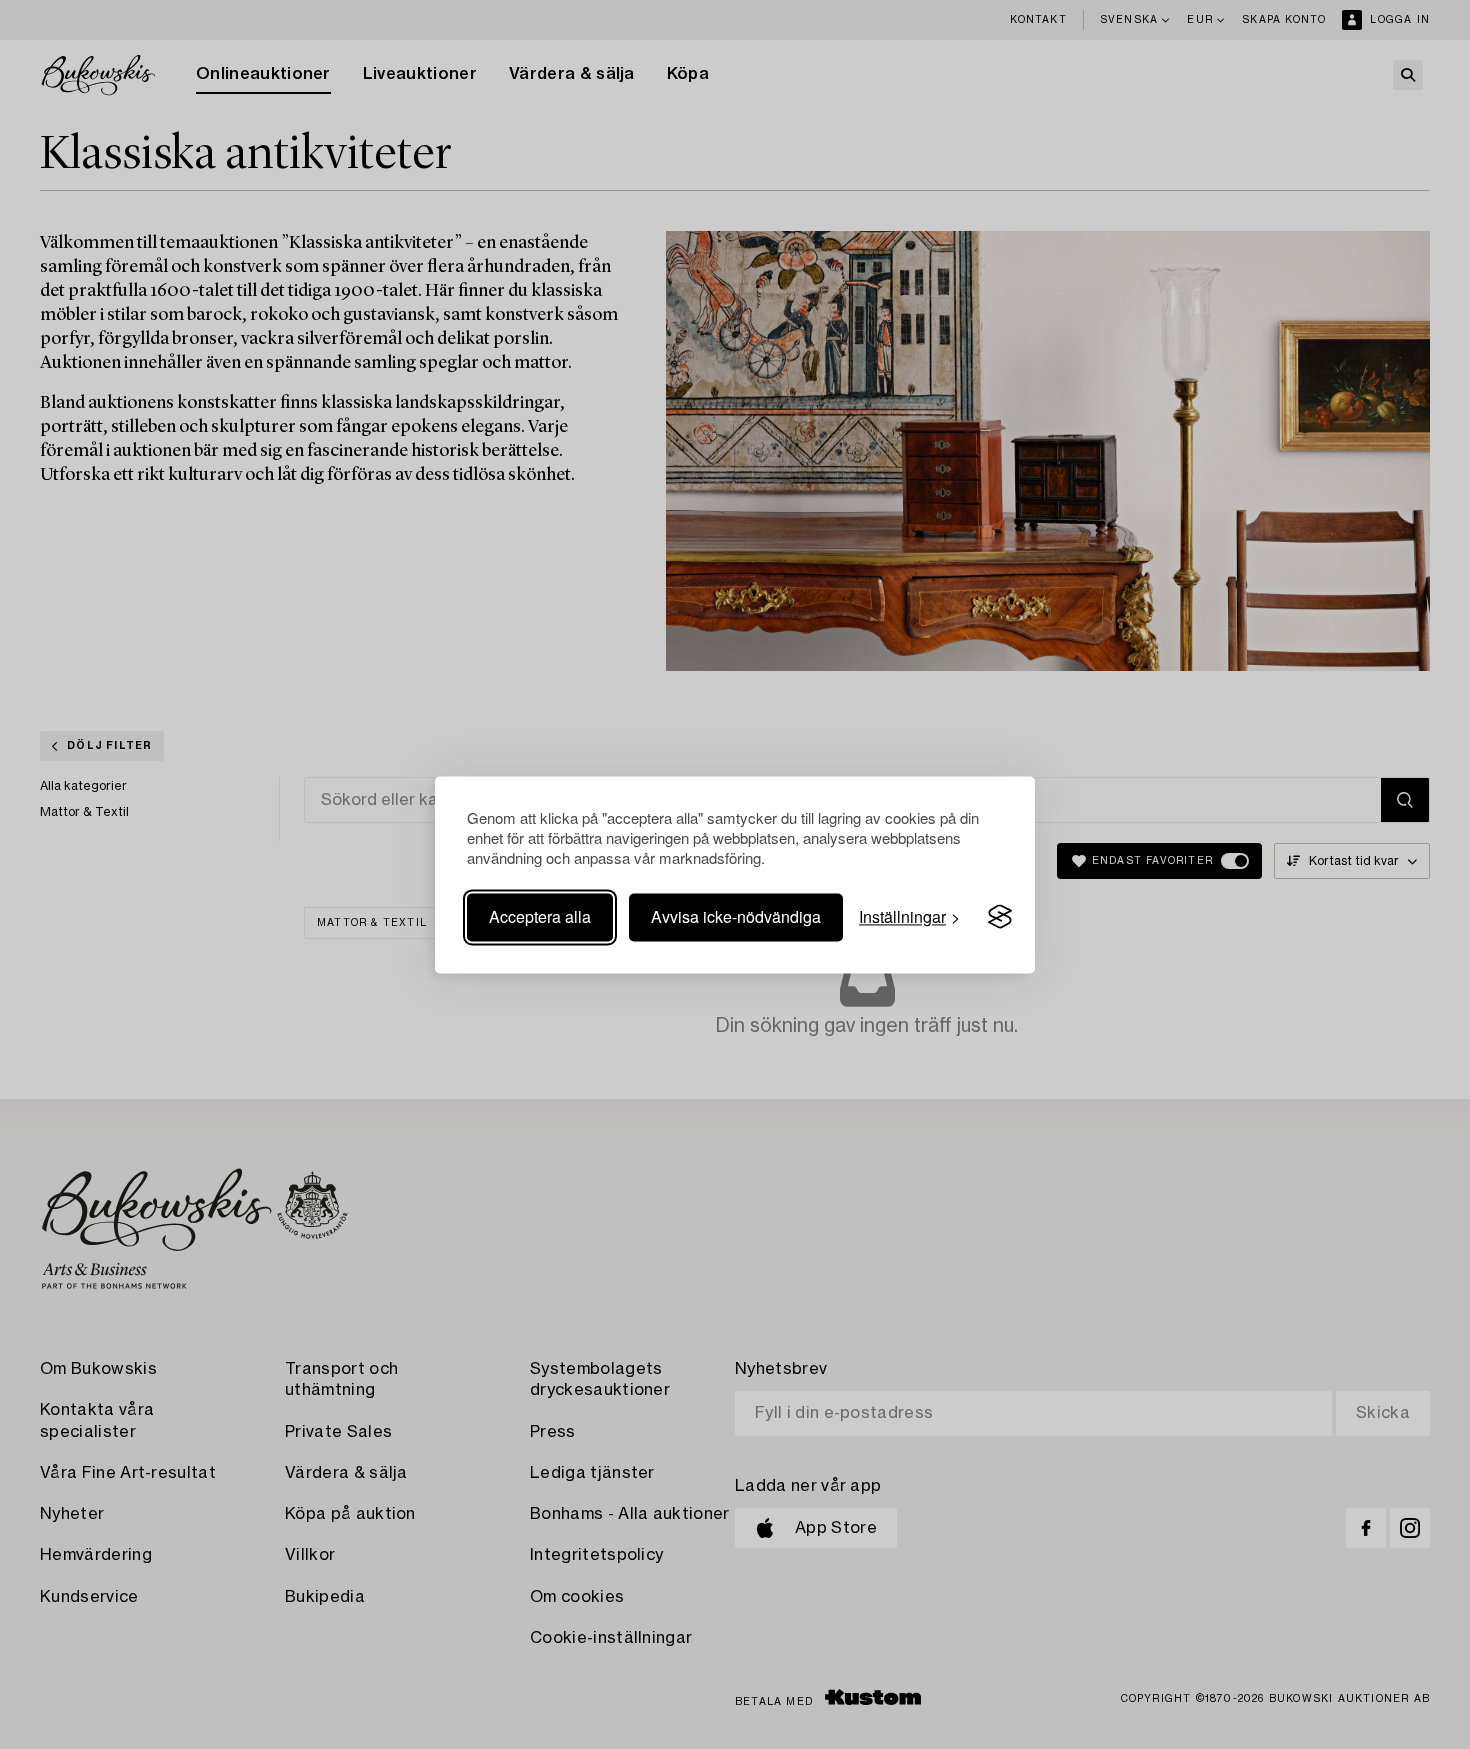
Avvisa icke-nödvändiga (736, 916)
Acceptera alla (540, 916)
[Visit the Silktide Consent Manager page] (1000, 917)
